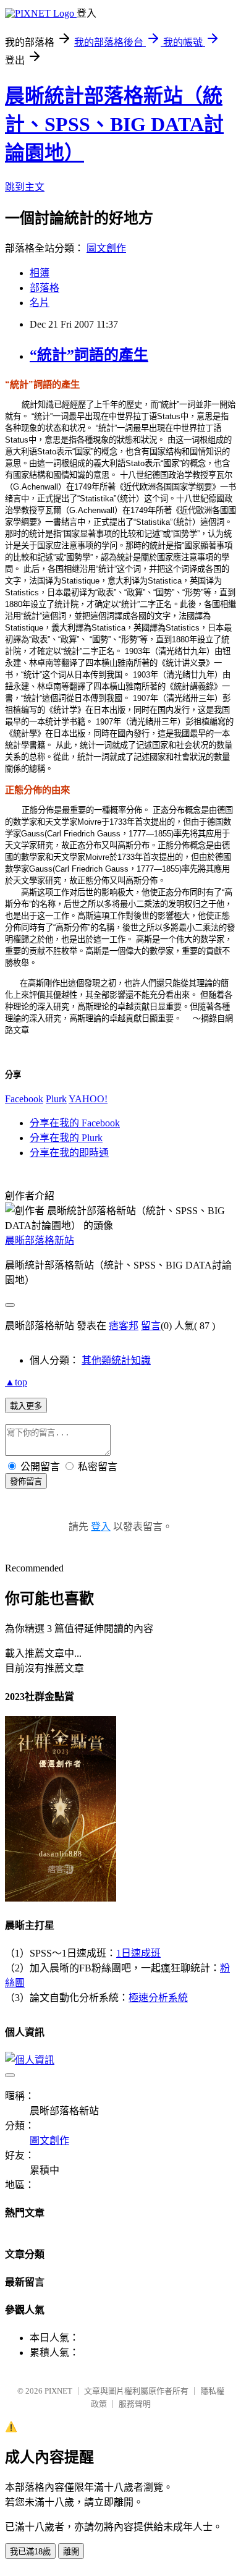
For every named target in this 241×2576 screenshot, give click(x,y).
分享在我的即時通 (69, 1153)
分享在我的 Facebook (75, 1123)
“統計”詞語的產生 (89, 355)
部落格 (44, 288)
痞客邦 (124, 1326)
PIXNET (58, 2391)
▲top (16, 1382)
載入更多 (26, 1406)
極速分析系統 (158, 1998)
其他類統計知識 (116, 1360)
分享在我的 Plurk (66, 1138)
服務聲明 (135, 2404)
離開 (71, 2552)
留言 (151, 1326)
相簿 (40, 273)
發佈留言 (26, 1481)
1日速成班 (138, 1953)
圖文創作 (106, 248)
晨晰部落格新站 (40, 1240)
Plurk (56, 1099)
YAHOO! (88, 1099)
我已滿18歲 (30, 2552)
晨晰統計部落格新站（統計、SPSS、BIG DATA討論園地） (114, 124)
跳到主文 (25, 187)
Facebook (24, 1099)
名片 (40, 303)
